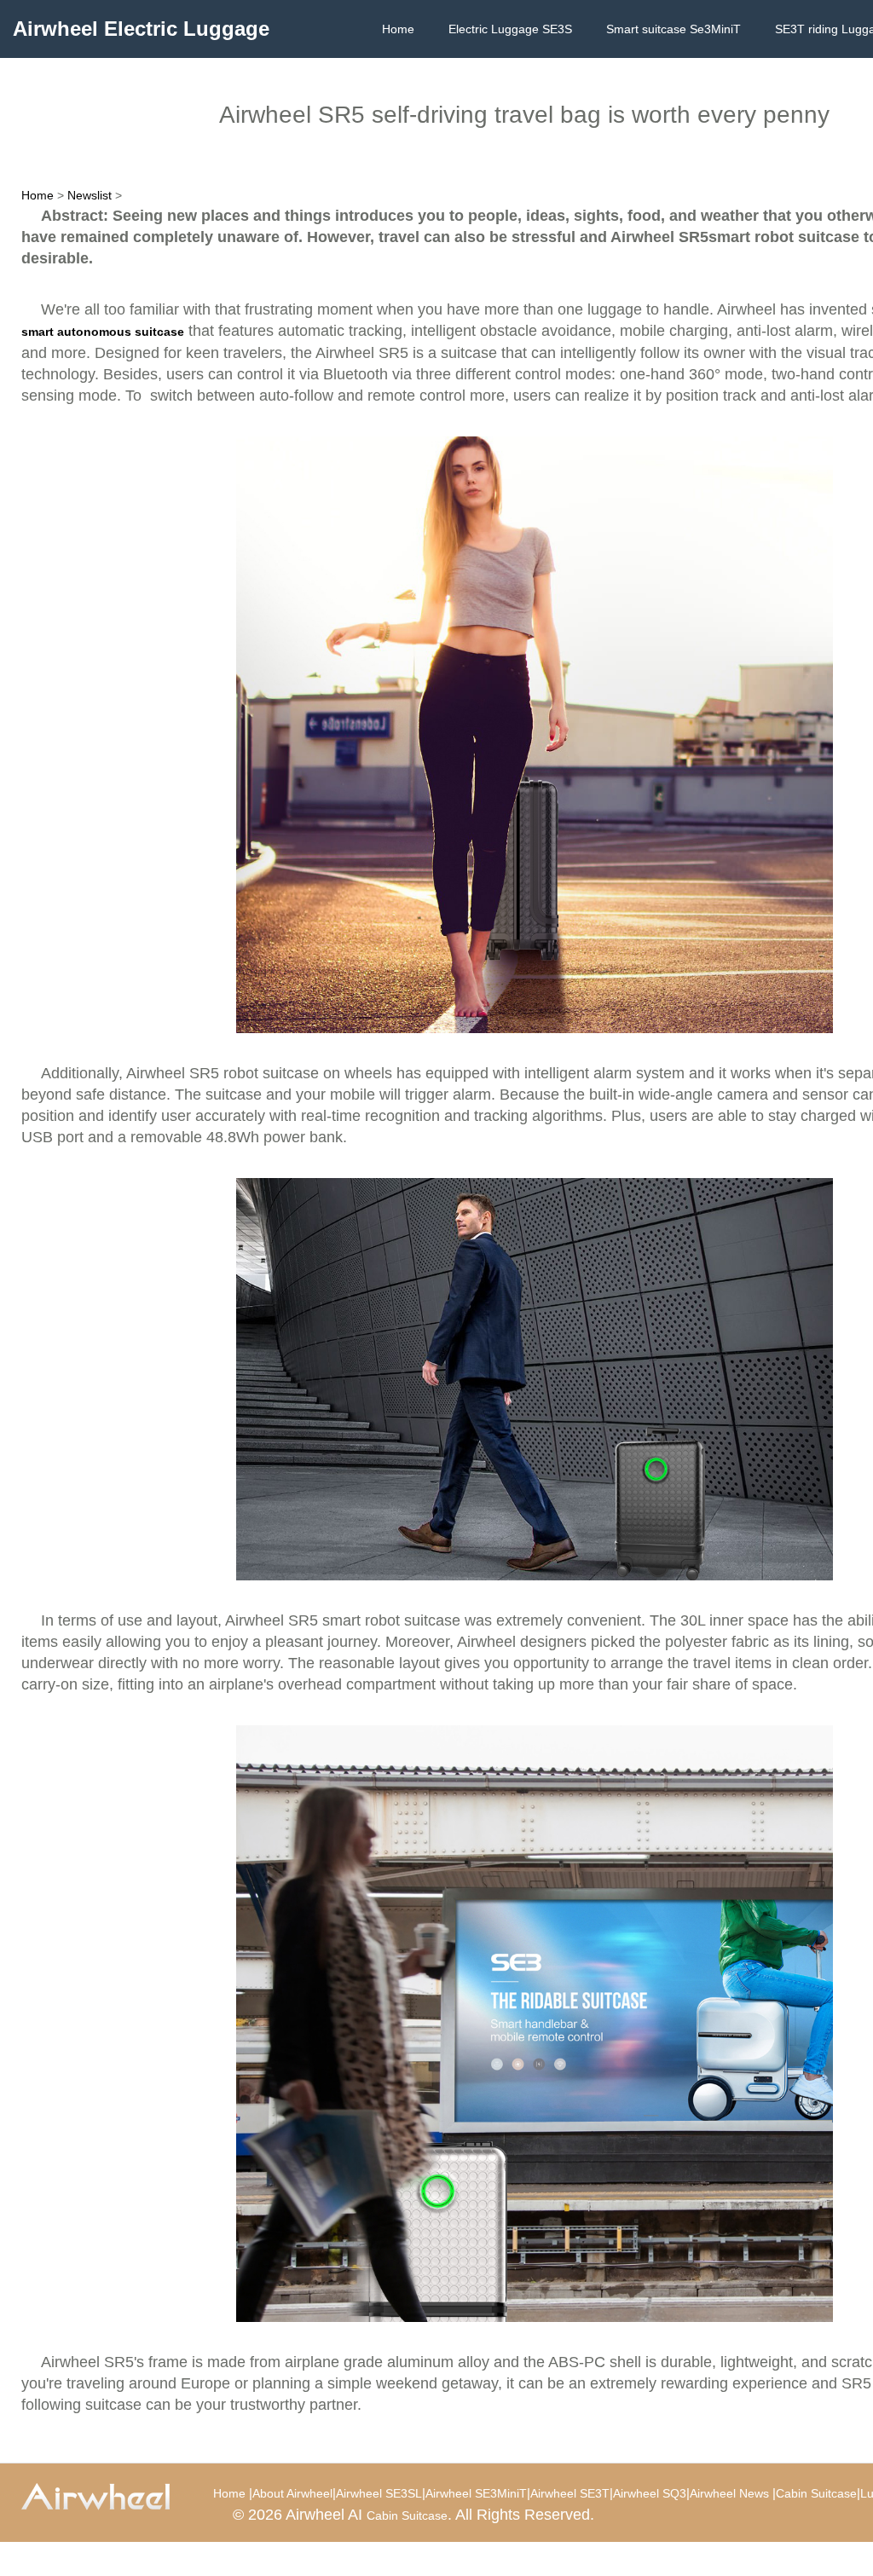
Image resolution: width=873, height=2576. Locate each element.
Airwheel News (729, 2493)
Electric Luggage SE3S (510, 29)
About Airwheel (292, 2493)
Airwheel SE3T (570, 2493)
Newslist (90, 195)
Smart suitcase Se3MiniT (674, 29)
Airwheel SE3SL (379, 2493)
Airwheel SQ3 (650, 2493)
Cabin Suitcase (816, 2493)
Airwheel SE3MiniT (476, 2493)
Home (398, 29)
